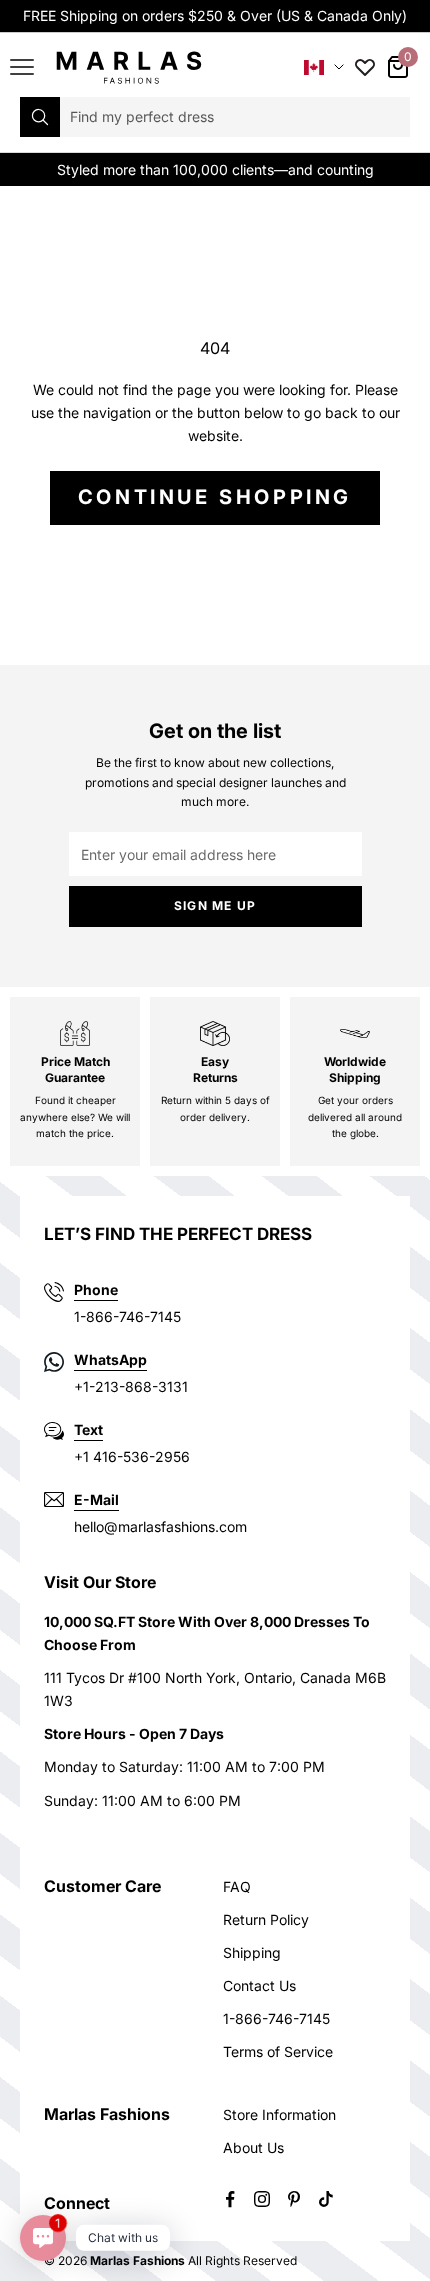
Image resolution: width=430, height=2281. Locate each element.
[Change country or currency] (324, 67)
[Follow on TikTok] (326, 2199)
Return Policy (266, 1919)
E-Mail (96, 1499)
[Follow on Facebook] (230, 2199)
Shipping (252, 1952)
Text (88, 1429)
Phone (96, 1289)
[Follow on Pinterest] (294, 2199)
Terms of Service (278, 2051)
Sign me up (215, 905)
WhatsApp (110, 1359)
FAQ (237, 1886)
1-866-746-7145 (276, 2018)
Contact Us (259, 1985)
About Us (253, 2147)
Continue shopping (215, 497)
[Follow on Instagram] (262, 2199)
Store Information (279, 2114)
